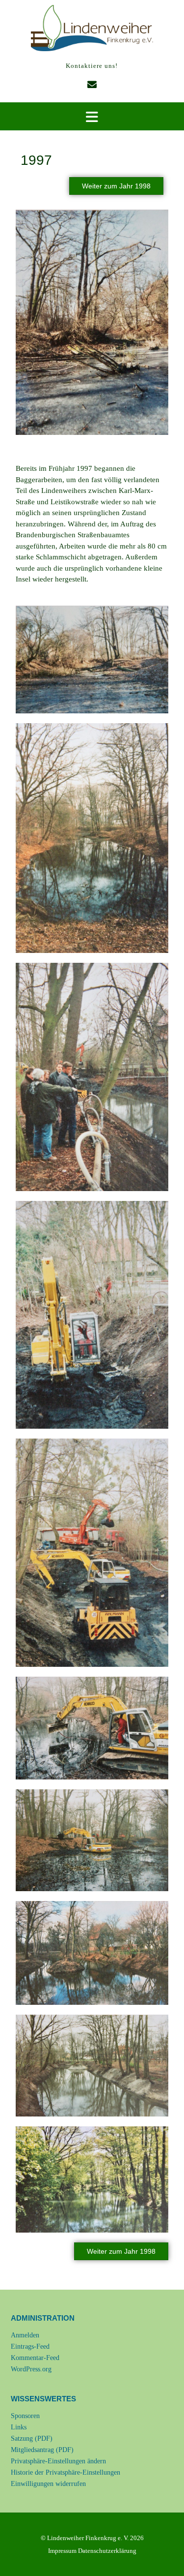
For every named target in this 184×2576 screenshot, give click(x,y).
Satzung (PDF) (32, 2438)
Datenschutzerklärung (107, 2551)
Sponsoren (25, 2416)
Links (19, 2427)
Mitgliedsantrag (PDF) (42, 2450)
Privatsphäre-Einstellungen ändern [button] (58, 2461)
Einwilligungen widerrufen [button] (48, 2484)
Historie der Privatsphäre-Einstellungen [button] (66, 2472)
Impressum (62, 2551)
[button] (92, 117)
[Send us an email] (92, 85)
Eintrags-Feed (30, 2346)
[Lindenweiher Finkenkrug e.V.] (92, 28)
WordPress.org (31, 2369)
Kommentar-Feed (35, 2358)
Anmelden (25, 2335)
